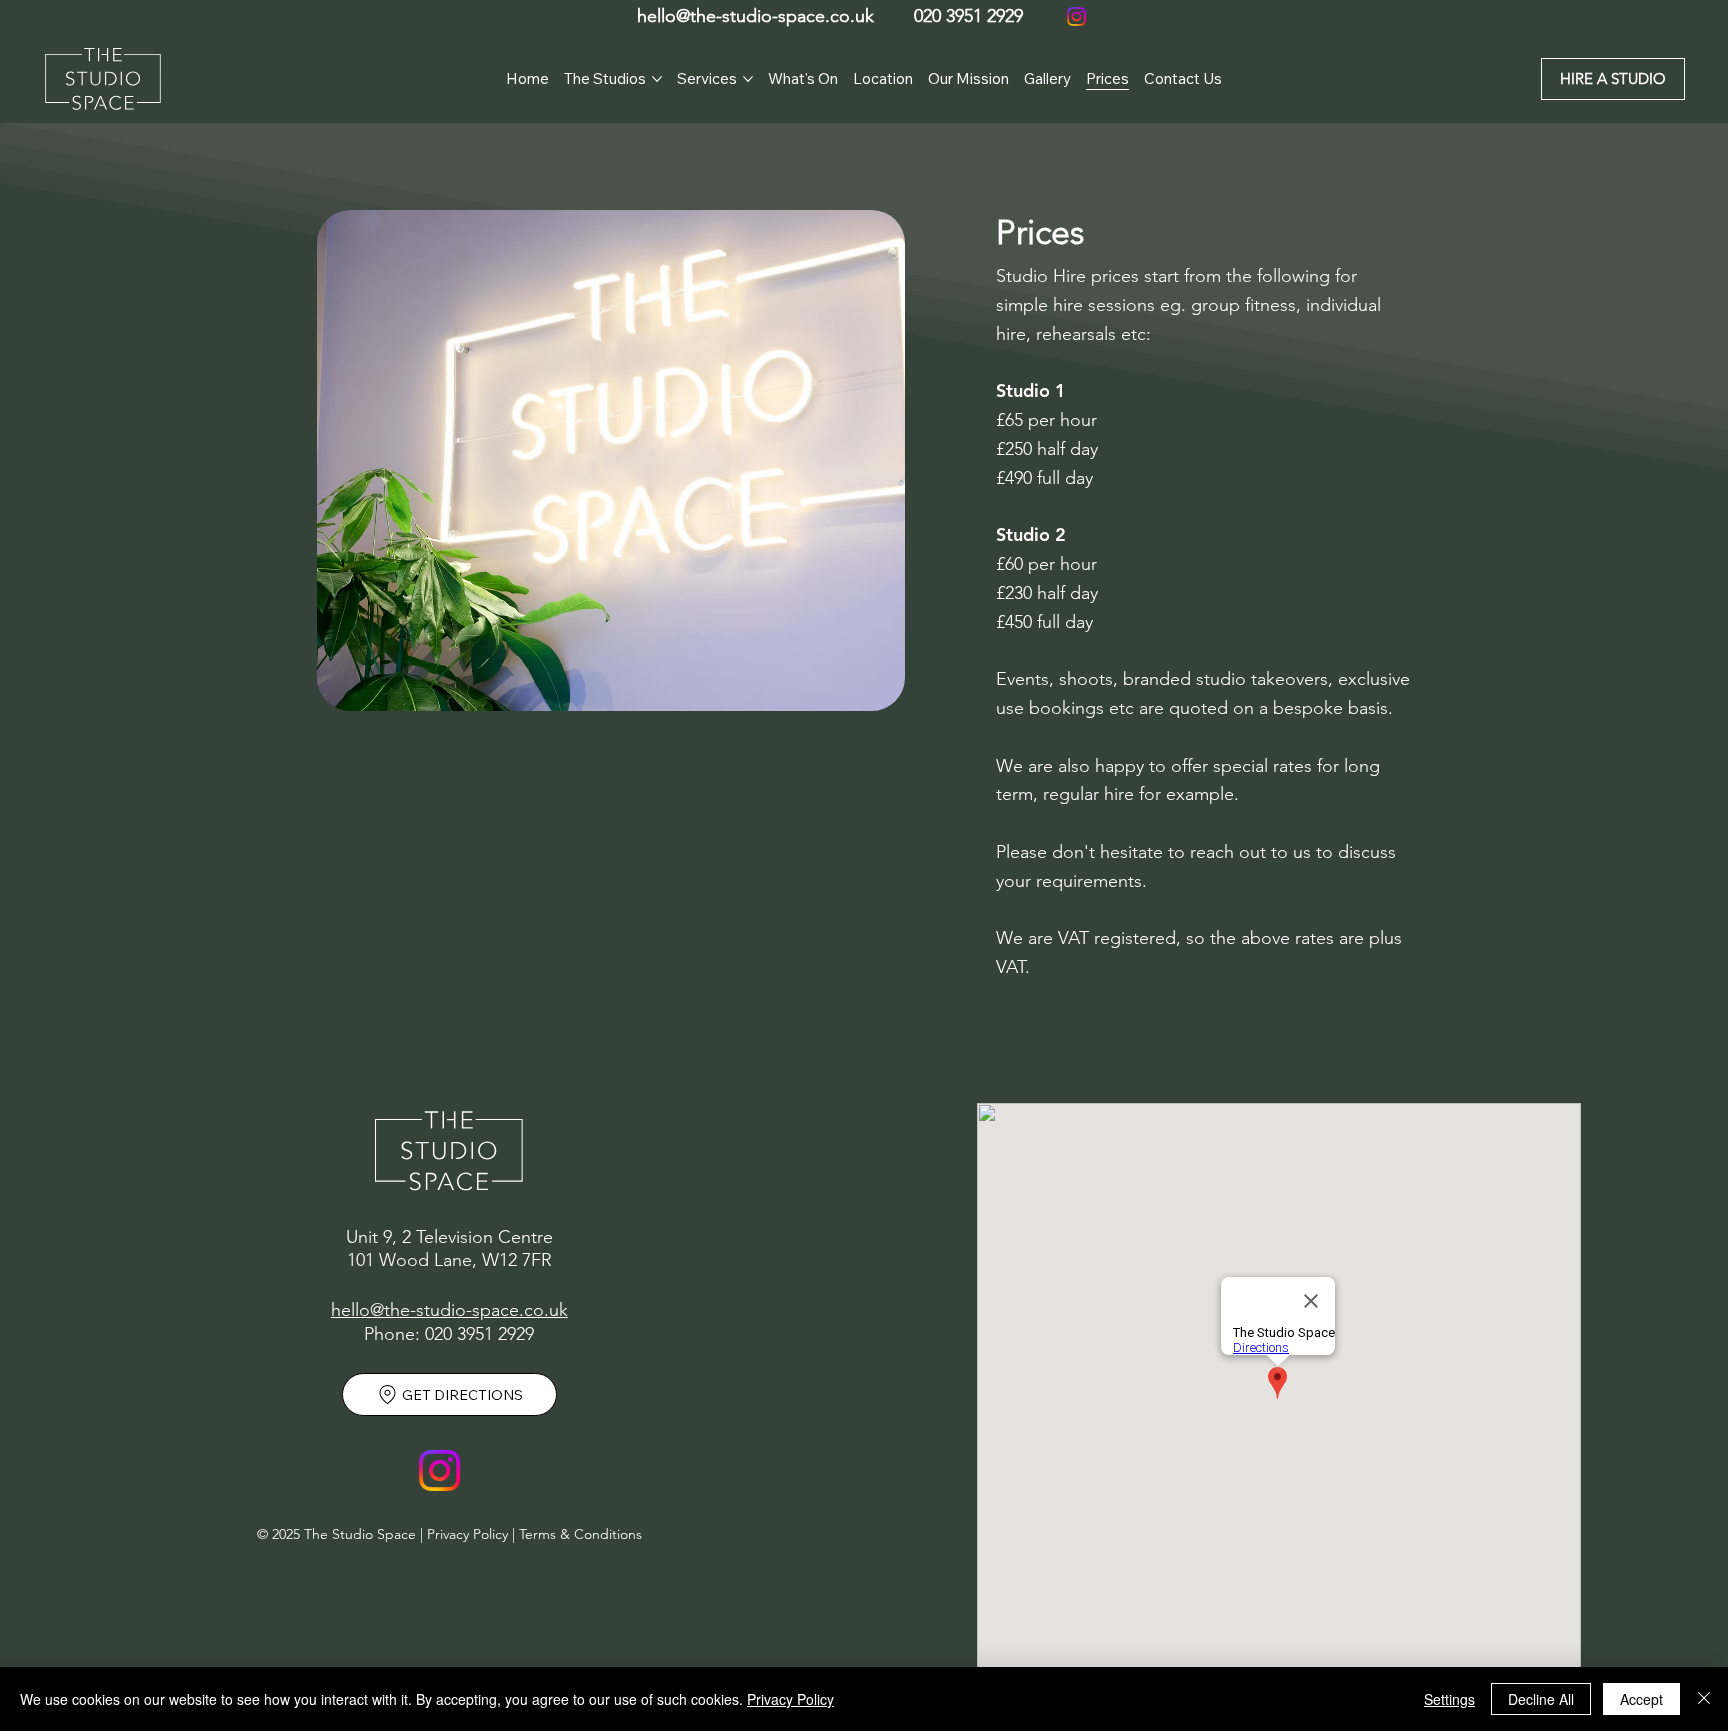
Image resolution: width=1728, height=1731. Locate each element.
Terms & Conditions (580, 1534)
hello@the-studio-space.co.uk (755, 16)
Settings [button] (1449, 1699)
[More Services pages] (748, 79)
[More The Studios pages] (657, 79)
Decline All (1541, 1699)
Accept (1641, 1699)
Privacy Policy (467, 1534)
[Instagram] (1076, 16)
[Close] (1704, 1699)
